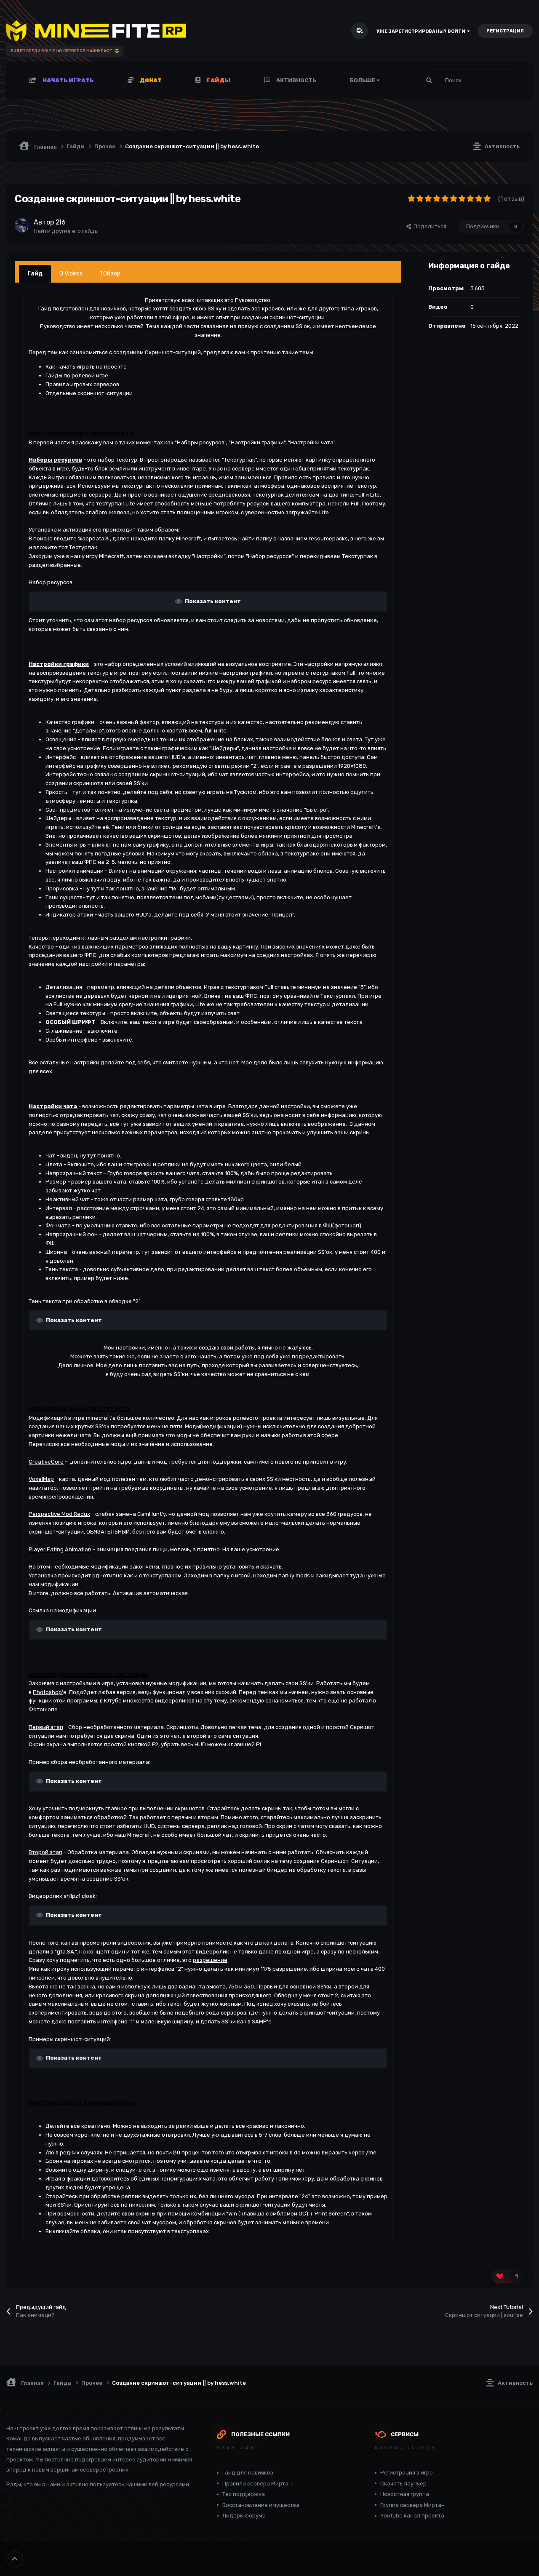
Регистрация (505, 31)
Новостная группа (405, 2494)
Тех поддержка (244, 2494)
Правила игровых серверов (82, 384)
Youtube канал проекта (412, 2516)
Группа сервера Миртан (412, 2505)
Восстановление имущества (261, 2505)
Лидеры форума (244, 2516)
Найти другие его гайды (66, 231)
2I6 (61, 222)
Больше (363, 80)
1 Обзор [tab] (110, 274)
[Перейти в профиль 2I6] (22, 225)
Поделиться (429, 226)
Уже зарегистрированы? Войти (422, 31)
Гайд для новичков (248, 2473)
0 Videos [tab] (71, 274)
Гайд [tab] (35, 274)
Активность (296, 80)
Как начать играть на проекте (86, 367)
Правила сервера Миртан (257, 2484)
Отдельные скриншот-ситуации (89, 393)
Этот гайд (503, 80)
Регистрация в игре (407, 2473)
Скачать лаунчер (403, 2484)
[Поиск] (429, 80)
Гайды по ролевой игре (77, 375)
